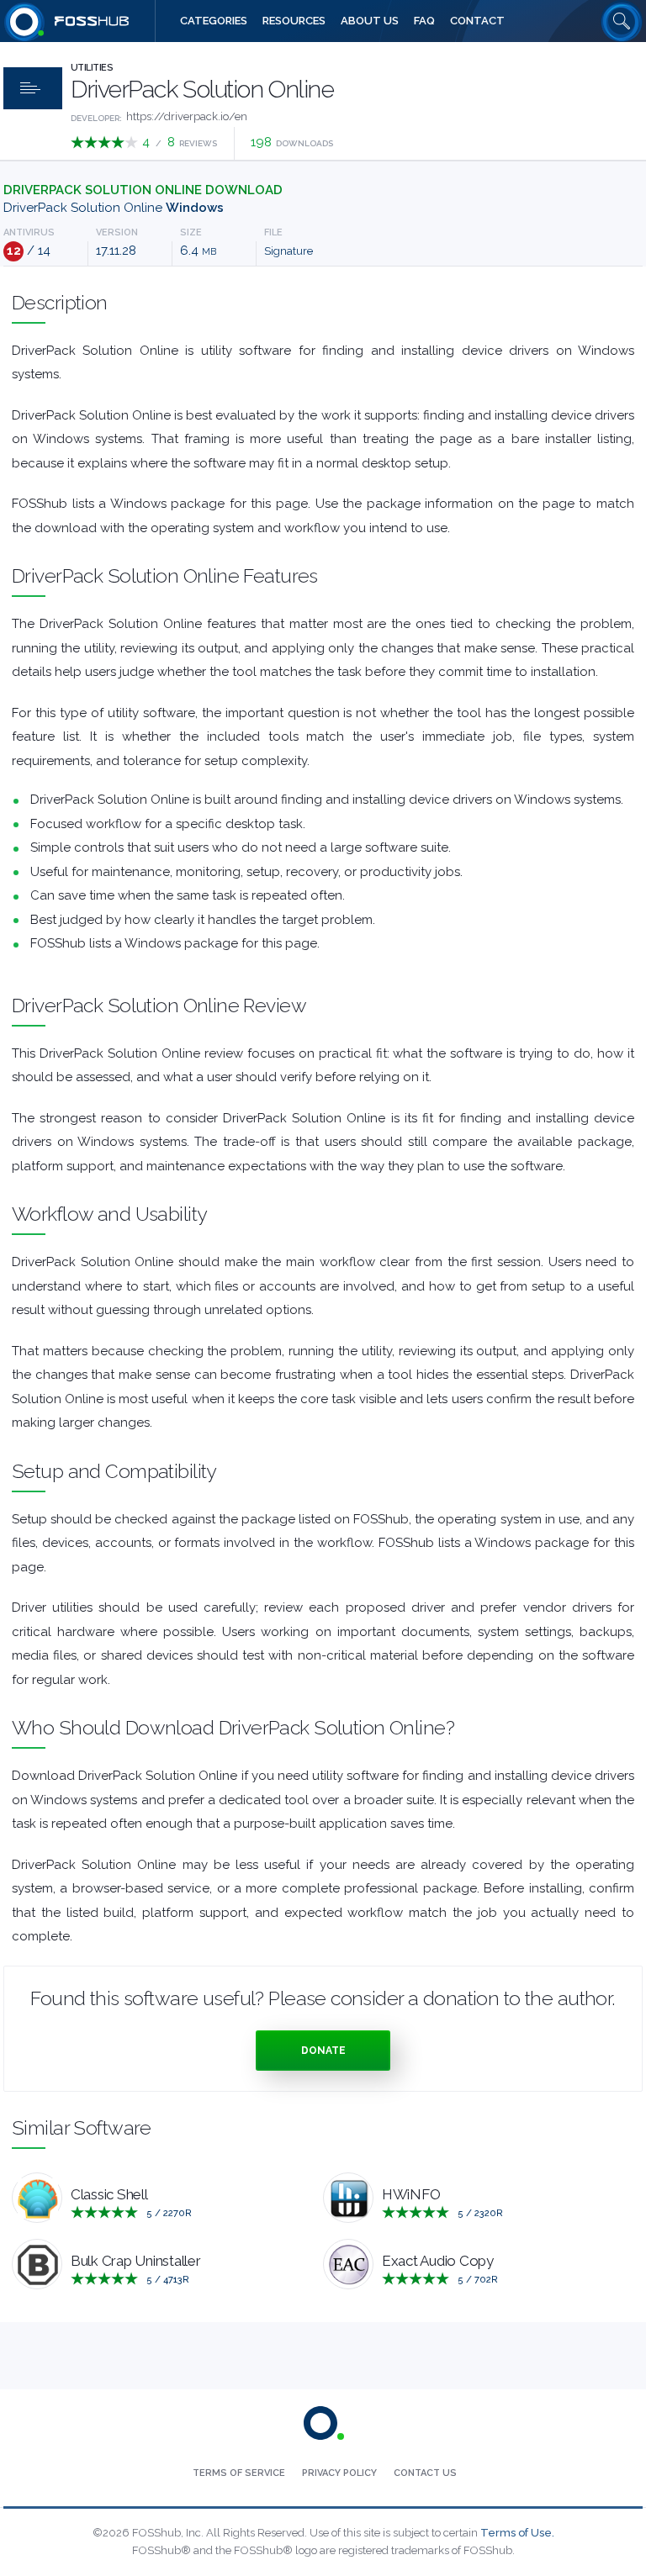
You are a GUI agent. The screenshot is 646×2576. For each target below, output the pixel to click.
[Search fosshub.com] (622, 21)
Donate (323, 2051)
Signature (289, 251)
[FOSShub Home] (24, 21)
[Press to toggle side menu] (33, 88)
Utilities (92, 68)
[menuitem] (214, 21)
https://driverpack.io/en (187, 116)
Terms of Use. (517, 2533)
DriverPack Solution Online (114, 208)
